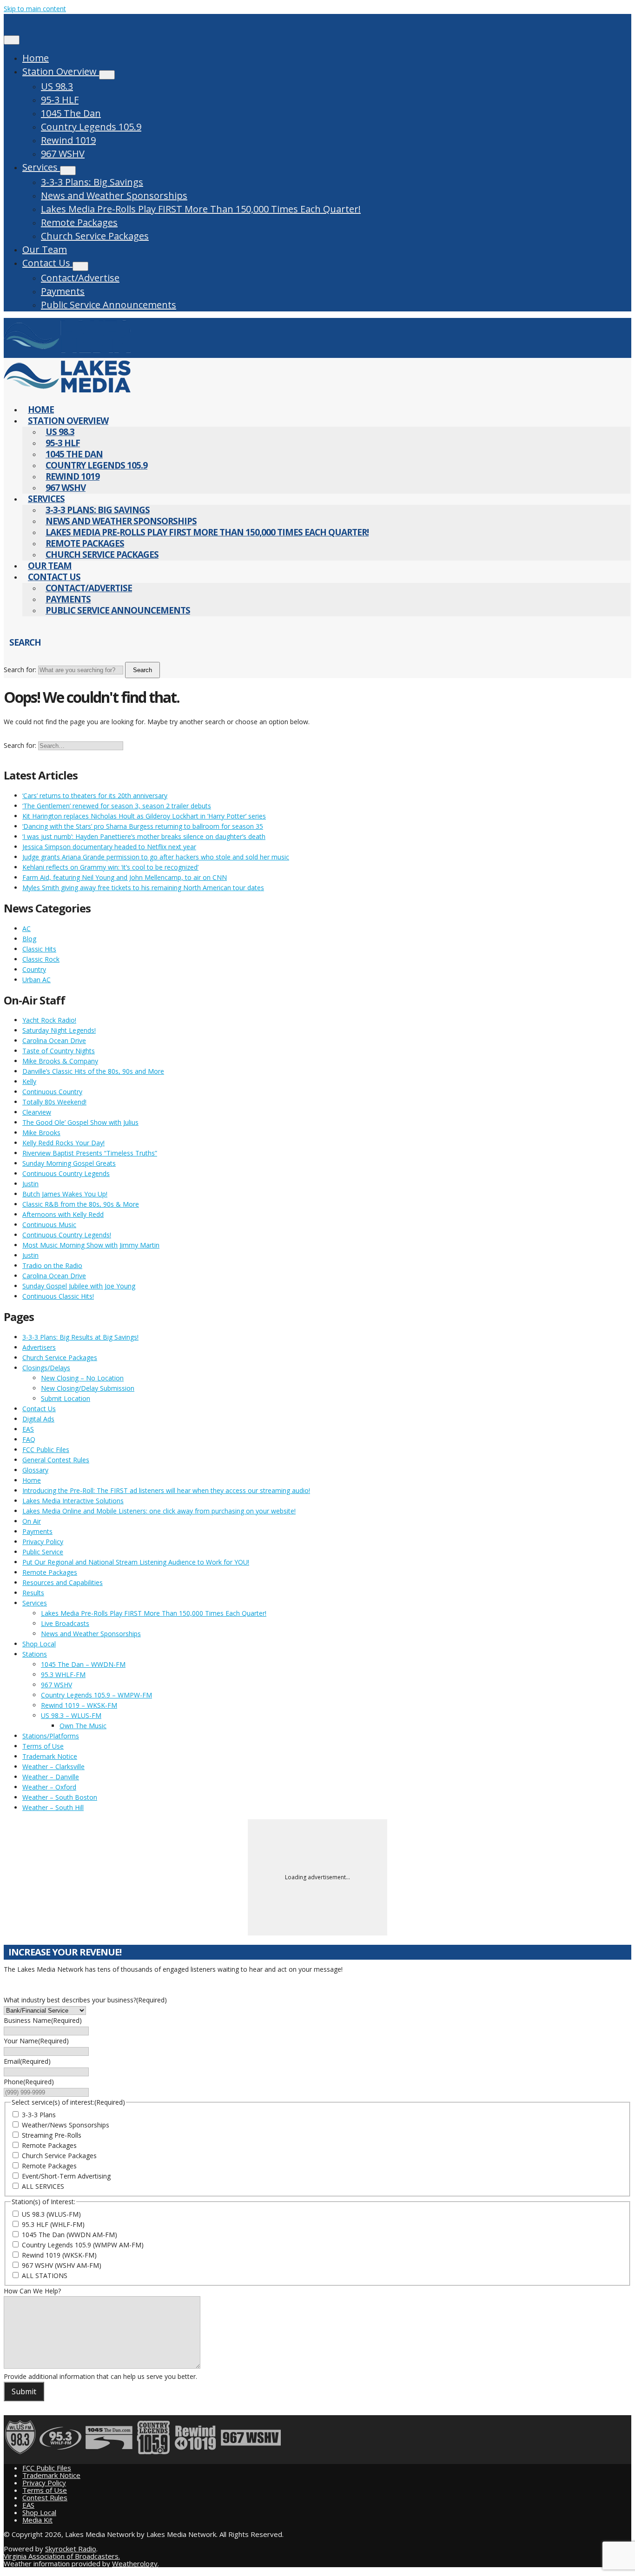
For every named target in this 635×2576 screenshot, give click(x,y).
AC (26, 928)
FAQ (29, 1439)
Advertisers (39, 1347)
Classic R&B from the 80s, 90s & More (81, 1204)
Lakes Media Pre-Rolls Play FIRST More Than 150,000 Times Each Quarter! (201, 209)
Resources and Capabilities (63, 1582)
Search (142, 670)
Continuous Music (49, 1225)
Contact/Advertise (80, 278)
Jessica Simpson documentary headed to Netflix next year (109, 847)
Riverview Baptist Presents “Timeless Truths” (90, 1153)
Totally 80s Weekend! (54, 1102)
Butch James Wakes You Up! (65, 1194)
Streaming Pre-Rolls (52, 2135)
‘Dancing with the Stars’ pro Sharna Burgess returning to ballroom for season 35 (143, 826)
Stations (35, 1654)
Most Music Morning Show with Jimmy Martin (91, 1245)
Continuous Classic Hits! (58, 1296)
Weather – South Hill (53, 1807)
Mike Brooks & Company (60, 1061)
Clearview (37, 1112)
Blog (29, 939)
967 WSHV (63, 154)
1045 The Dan (71, 113)
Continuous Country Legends (66, 1173)
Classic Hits (39, 949)
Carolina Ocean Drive (54, 1040)
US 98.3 (57, 86)
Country (34, 969)
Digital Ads (38, 1419)
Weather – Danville (51, 1777)
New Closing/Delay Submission (88, 1388)
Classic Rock (41, 959)
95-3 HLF (60, 100)
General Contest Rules (56, 1460)
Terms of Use (43, 1746)
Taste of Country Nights (59, 1051)
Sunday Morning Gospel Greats (69, 1163)
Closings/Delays (46, 1368)
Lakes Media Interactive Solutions (73, 1501)
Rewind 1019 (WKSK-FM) (59, 2255)
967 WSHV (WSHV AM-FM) (62, 2265)
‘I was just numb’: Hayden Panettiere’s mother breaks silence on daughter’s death (144, 836)
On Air (32, 1521)
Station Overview (61, 71)
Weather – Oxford (49, 1787)
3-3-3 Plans (39, 2115)
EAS (28, 1429)
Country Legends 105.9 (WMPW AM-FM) (83, 2245)
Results (33, 1593)
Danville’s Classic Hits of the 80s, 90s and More (93, 1071)
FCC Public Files (46, 1450)
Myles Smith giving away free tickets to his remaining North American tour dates (143, 888)
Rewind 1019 (68, 140)
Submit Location (66, 1398)
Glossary (35, 1470)
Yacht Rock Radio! (49, 1020)
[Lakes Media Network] (67, 353)
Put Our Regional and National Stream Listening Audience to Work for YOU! (136, 1562)
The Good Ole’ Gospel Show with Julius (80, 1122)
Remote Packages (79, 222)
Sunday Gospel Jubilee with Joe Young (79, 1286)
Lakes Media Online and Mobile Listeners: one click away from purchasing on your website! (159, 1511)
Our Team (45, 249)
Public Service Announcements (109, 305)
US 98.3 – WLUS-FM (71, 1715)
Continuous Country (52, 1092)
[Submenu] (107, 75)
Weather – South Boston (60, 1797)
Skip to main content (35, 9)
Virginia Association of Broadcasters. (62, 2556)
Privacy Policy (43, 1542)
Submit (24, 2391)
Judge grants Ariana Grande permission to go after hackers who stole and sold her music (156, 857)
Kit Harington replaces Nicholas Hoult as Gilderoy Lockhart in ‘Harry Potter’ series (144, 816)
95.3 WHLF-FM (63, 1674)
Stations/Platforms (51, 1736)
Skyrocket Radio (71, 2549)
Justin (30, 1184)
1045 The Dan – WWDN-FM (83, 1664)
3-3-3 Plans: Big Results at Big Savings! (80, 1337)
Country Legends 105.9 (91, 127)
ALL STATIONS (45, 2275)
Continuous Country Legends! (67, 1235)
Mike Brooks (41, 1133)
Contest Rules (45, 2497)
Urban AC (36, 980)
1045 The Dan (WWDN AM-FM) (69, 2235)
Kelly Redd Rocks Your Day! (63, 1143)
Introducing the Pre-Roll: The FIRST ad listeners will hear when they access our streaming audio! (166, 1490)
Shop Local (39, 1644)
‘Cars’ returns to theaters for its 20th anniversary (95, 796)
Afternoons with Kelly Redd (63, 1214)
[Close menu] (12, 40)
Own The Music (83, 1726)
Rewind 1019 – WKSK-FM (79, 1705)
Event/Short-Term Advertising (66, 2176)
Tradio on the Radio (52, 1265)
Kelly (29, 1081)
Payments (63, 291)
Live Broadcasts (65, 1623)
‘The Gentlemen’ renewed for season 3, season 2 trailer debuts (117, 806)
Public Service (43, 1552)
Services (41, 167)
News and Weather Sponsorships (114, 195)
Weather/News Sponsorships (66, 2125)
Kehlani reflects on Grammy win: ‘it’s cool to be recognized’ (110, 867)
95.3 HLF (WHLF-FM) (53, 2224)
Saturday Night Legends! (59, 1030)
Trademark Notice (50, 1756)
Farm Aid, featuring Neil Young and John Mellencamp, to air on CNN (125, 877)
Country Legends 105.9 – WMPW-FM (96, 1695)
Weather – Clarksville (53, 1767)
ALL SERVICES (43, 2186)
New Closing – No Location (82, 1378)
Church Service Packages (95, 236)
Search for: (20, 670)
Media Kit (37, 2520)
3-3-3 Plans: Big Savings (92, 182)
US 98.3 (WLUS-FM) (51, 2214)
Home (36, 58)
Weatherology (135, 2563)
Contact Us (47, 263)
